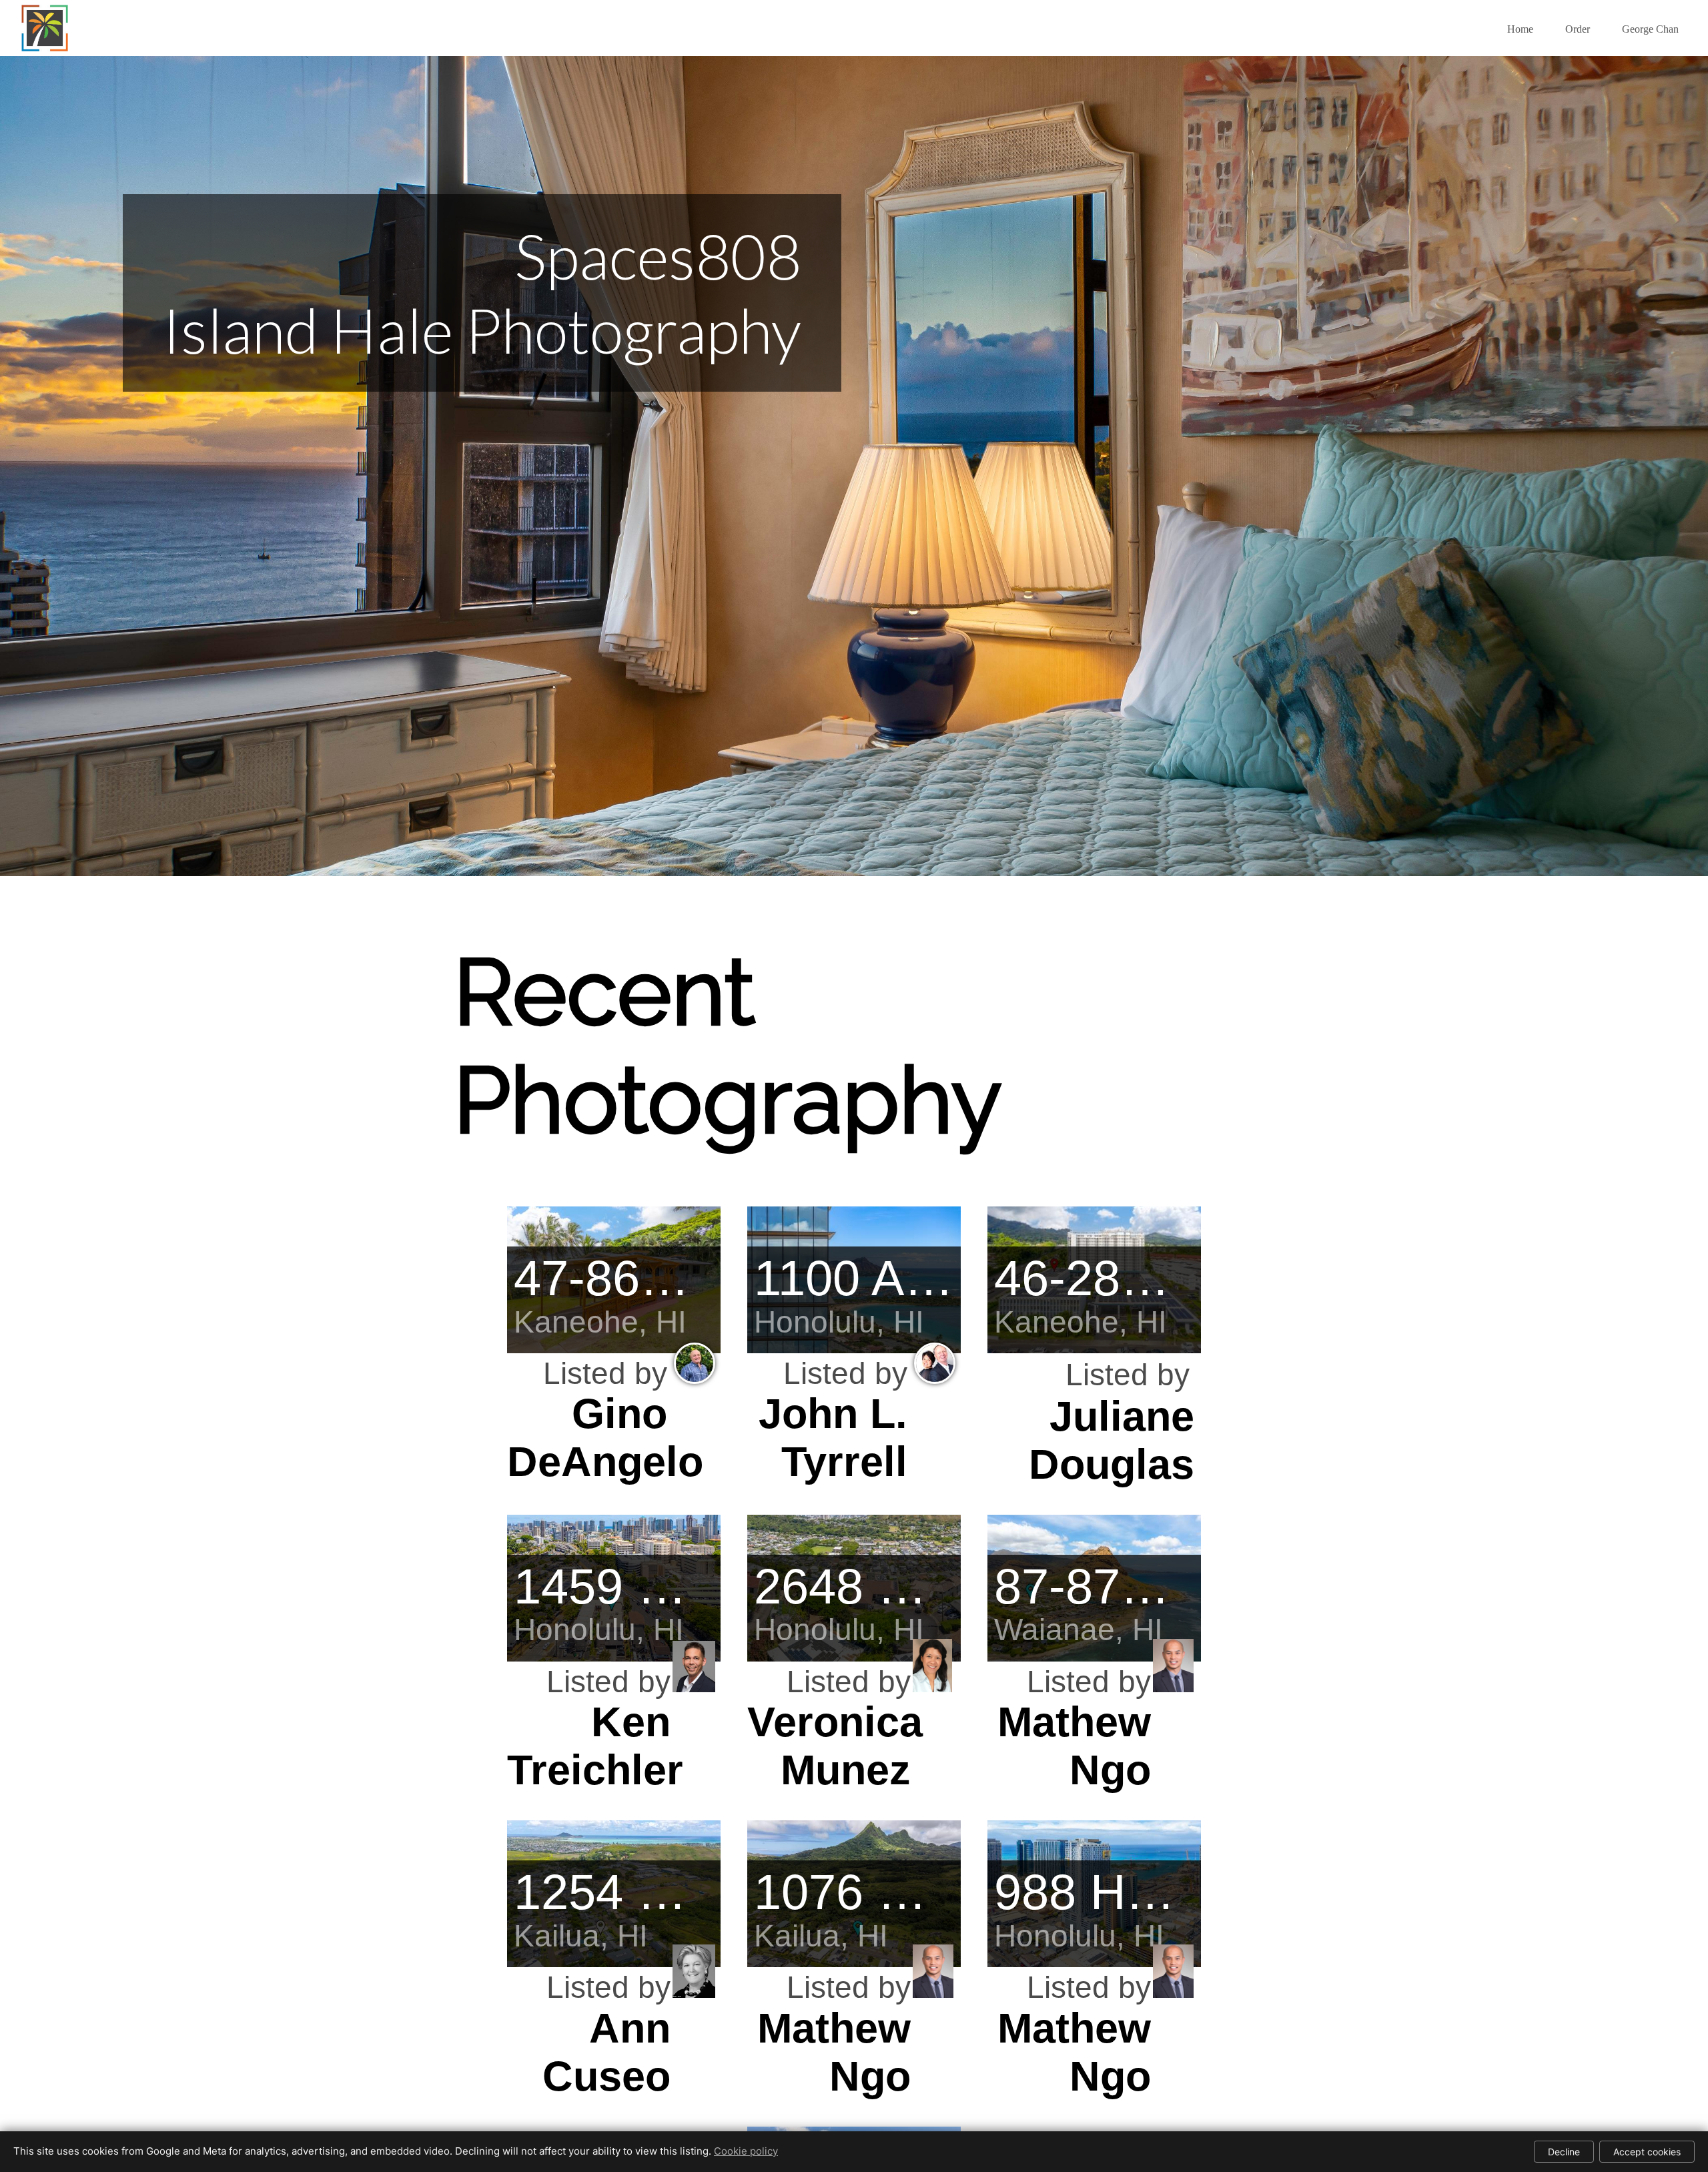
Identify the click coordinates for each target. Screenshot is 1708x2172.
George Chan (1650, 29)
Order (1578, 29)
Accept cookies (1647, 2152)
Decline (1564, 2152)
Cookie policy (746, 2151)
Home (1520, 29)
